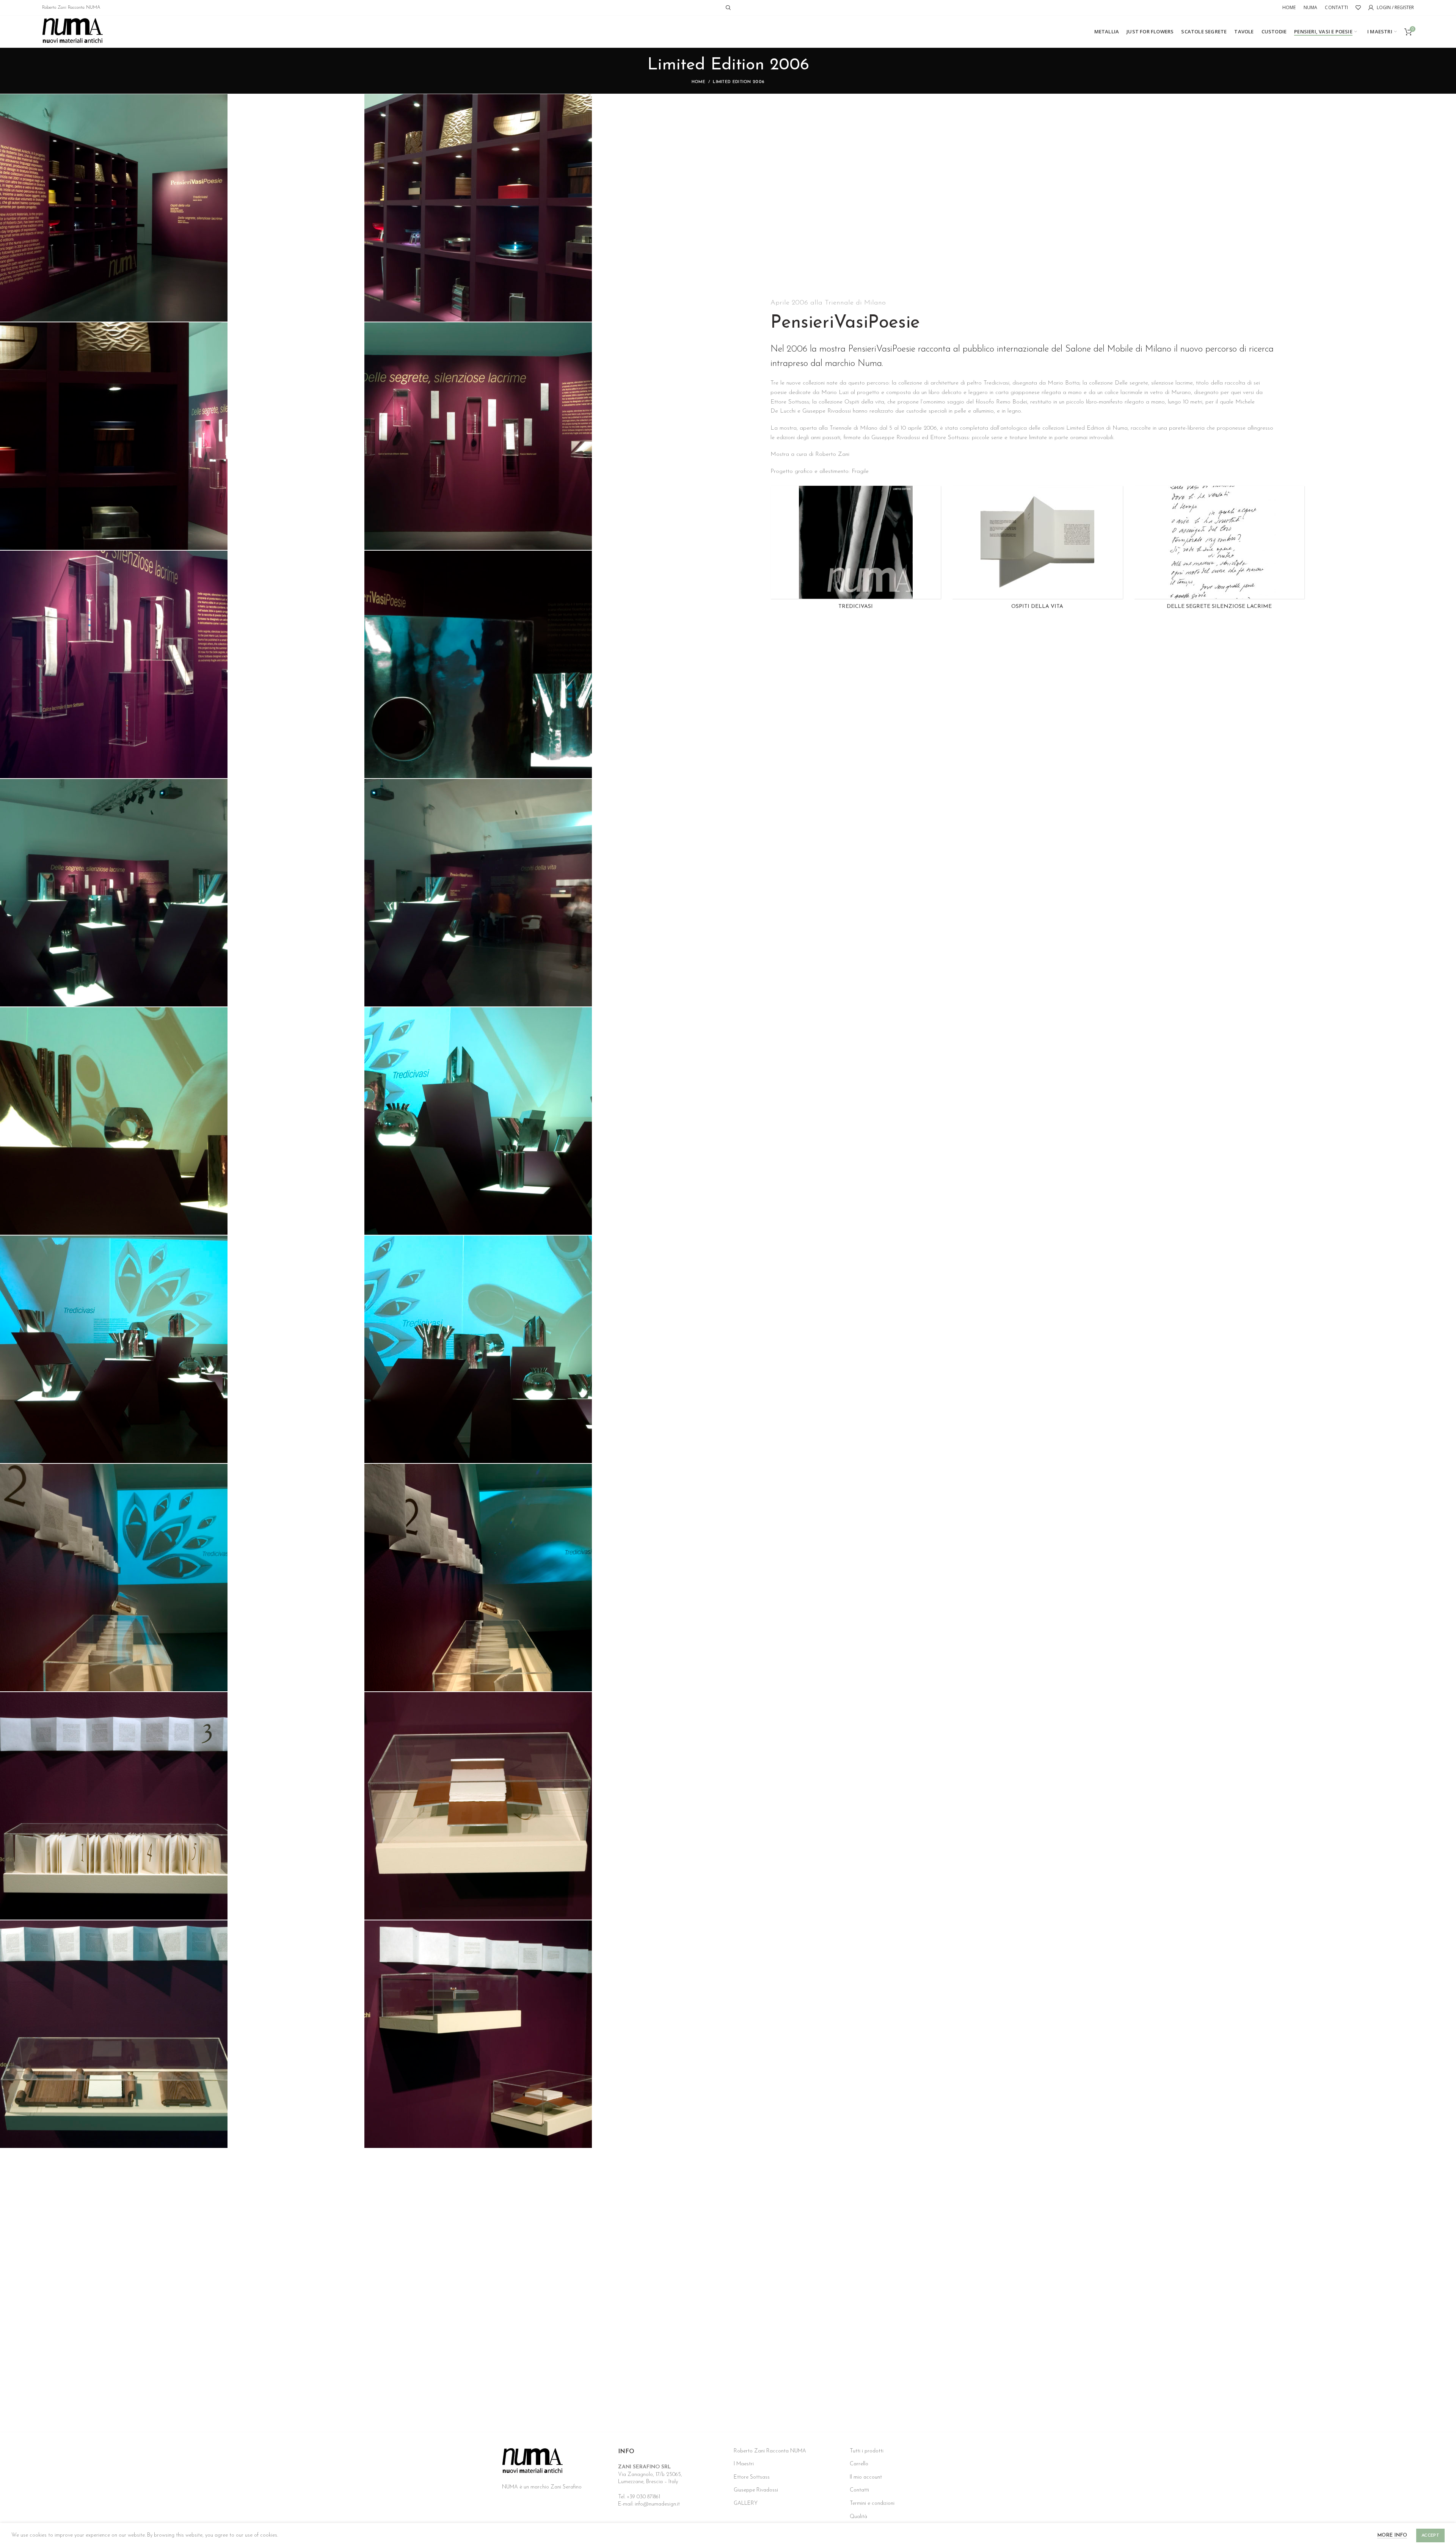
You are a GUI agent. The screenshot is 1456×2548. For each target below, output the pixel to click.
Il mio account (866, 2477)
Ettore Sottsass (752, 2477)
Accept (1430, 2535)
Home (698, 82)
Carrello (859, 2464)
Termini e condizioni (872, 2503)
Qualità (858, 2517)
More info (1392, 2535)
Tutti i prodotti (867, 2451)
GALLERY (746, 2503)
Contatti (859, 2490)
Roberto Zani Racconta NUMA (71, 8)
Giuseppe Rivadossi (756, 2490)
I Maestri (744, 2464)
